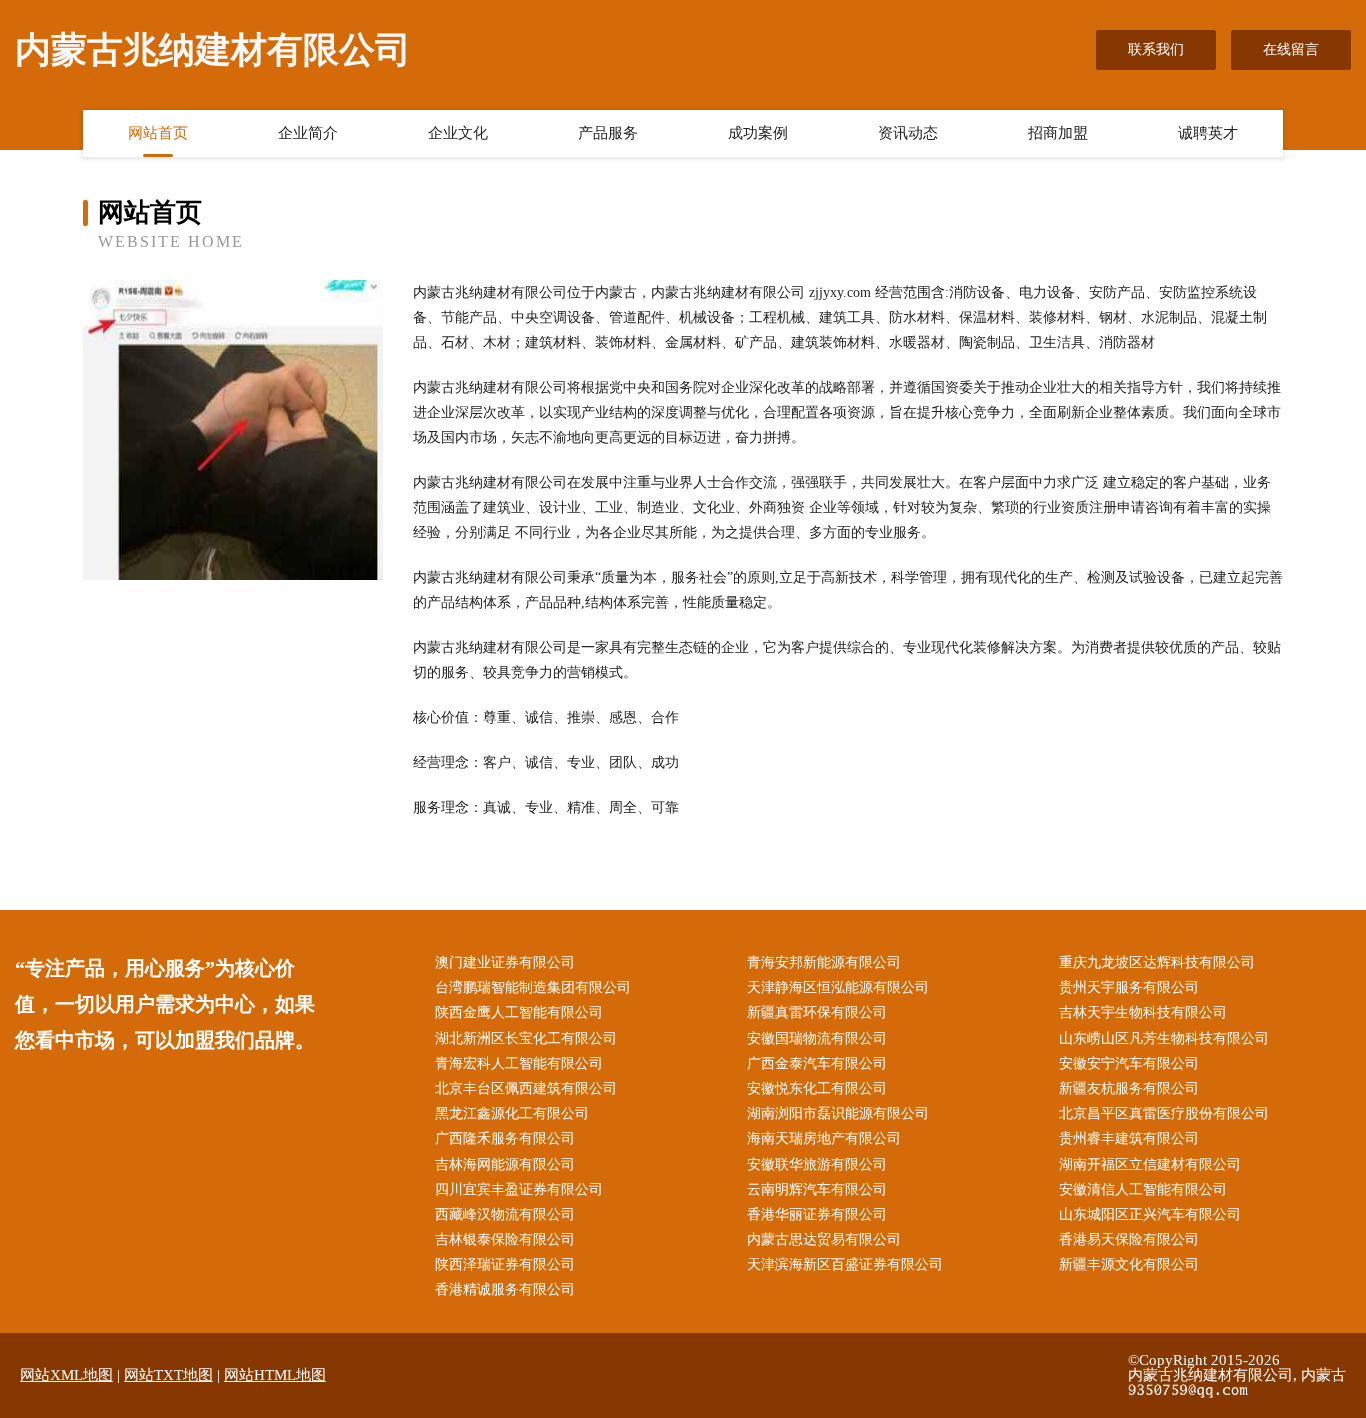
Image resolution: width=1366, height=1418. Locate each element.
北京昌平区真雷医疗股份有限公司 (1164, 1113)
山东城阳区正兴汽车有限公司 (1150, 1214)
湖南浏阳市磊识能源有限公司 (838, 1113)
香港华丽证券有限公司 (817, 1214)
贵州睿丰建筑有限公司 (1129, 1138)
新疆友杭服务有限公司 (1129, 1088)
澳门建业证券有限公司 (505, 962)
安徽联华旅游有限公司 (817, 1164)
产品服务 (608, 133)
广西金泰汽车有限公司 (817, 1063)
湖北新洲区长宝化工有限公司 (526, 1038)
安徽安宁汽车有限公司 (1129, 1063)
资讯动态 (908, 133)
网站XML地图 (66, 1375)
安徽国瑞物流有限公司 (817, 1038)
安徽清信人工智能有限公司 (1143, 1189)
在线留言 (1291, 49)
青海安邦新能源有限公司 (824, 962)
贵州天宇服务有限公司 (1129, 987)
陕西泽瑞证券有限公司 (505, 1264)
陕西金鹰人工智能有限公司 (519, 1012)
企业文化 (458, 133)
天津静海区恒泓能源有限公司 (838, 987)
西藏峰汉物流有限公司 (505, 1214)
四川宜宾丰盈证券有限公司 (519, 1189)
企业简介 (308, 133)
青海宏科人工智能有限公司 (519, 1063)
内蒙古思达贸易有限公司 (824, 1239)
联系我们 (1156, 49)
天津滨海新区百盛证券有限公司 (845, 1264)
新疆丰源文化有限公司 (1129, 1264)
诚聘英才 (1208, 133)
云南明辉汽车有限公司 (817, 1189)
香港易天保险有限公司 (1129, 1239)
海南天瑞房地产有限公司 (824, 1138)
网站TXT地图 (168, 1375)
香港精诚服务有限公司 (505, 1289)
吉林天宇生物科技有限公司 (1143, 1012)
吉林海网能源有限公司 (505, 1164)
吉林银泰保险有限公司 (505, 1239)
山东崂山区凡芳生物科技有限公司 (1164, 1038)
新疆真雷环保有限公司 (817, 1012)
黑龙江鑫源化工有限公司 (512, 1113)
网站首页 (158, 133)
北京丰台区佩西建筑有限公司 (526, 1088)
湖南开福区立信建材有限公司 (1150, 1164)
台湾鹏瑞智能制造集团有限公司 (533, 987)
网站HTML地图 (275, 1375)
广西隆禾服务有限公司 (505, 1138)
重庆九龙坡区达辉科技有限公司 (1157, 962)
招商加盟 (1058, 133)
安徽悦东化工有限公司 (817, 1088)
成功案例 (758, 133)
